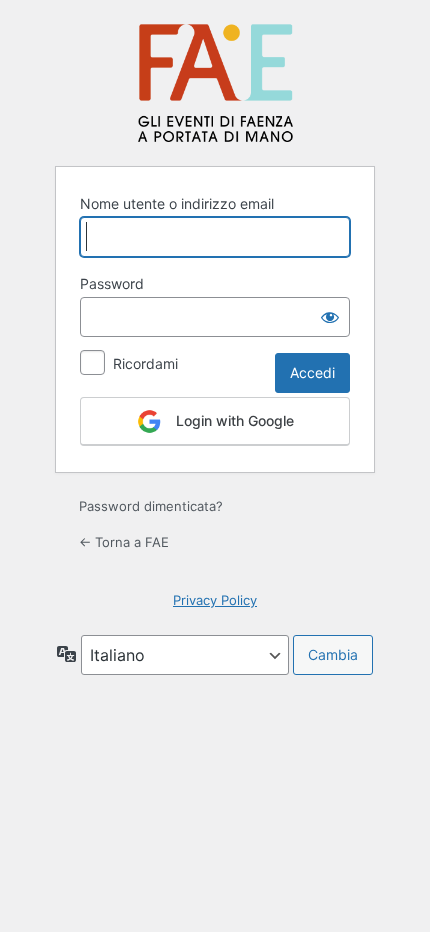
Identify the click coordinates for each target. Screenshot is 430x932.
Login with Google (233, 420)
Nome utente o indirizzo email (177, 203)
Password (112, 283)
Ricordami (145, 363)
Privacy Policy (215, 600)
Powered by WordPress (215, 82)
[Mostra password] (330, 317)
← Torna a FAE (124, 542)
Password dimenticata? (151, 506)
